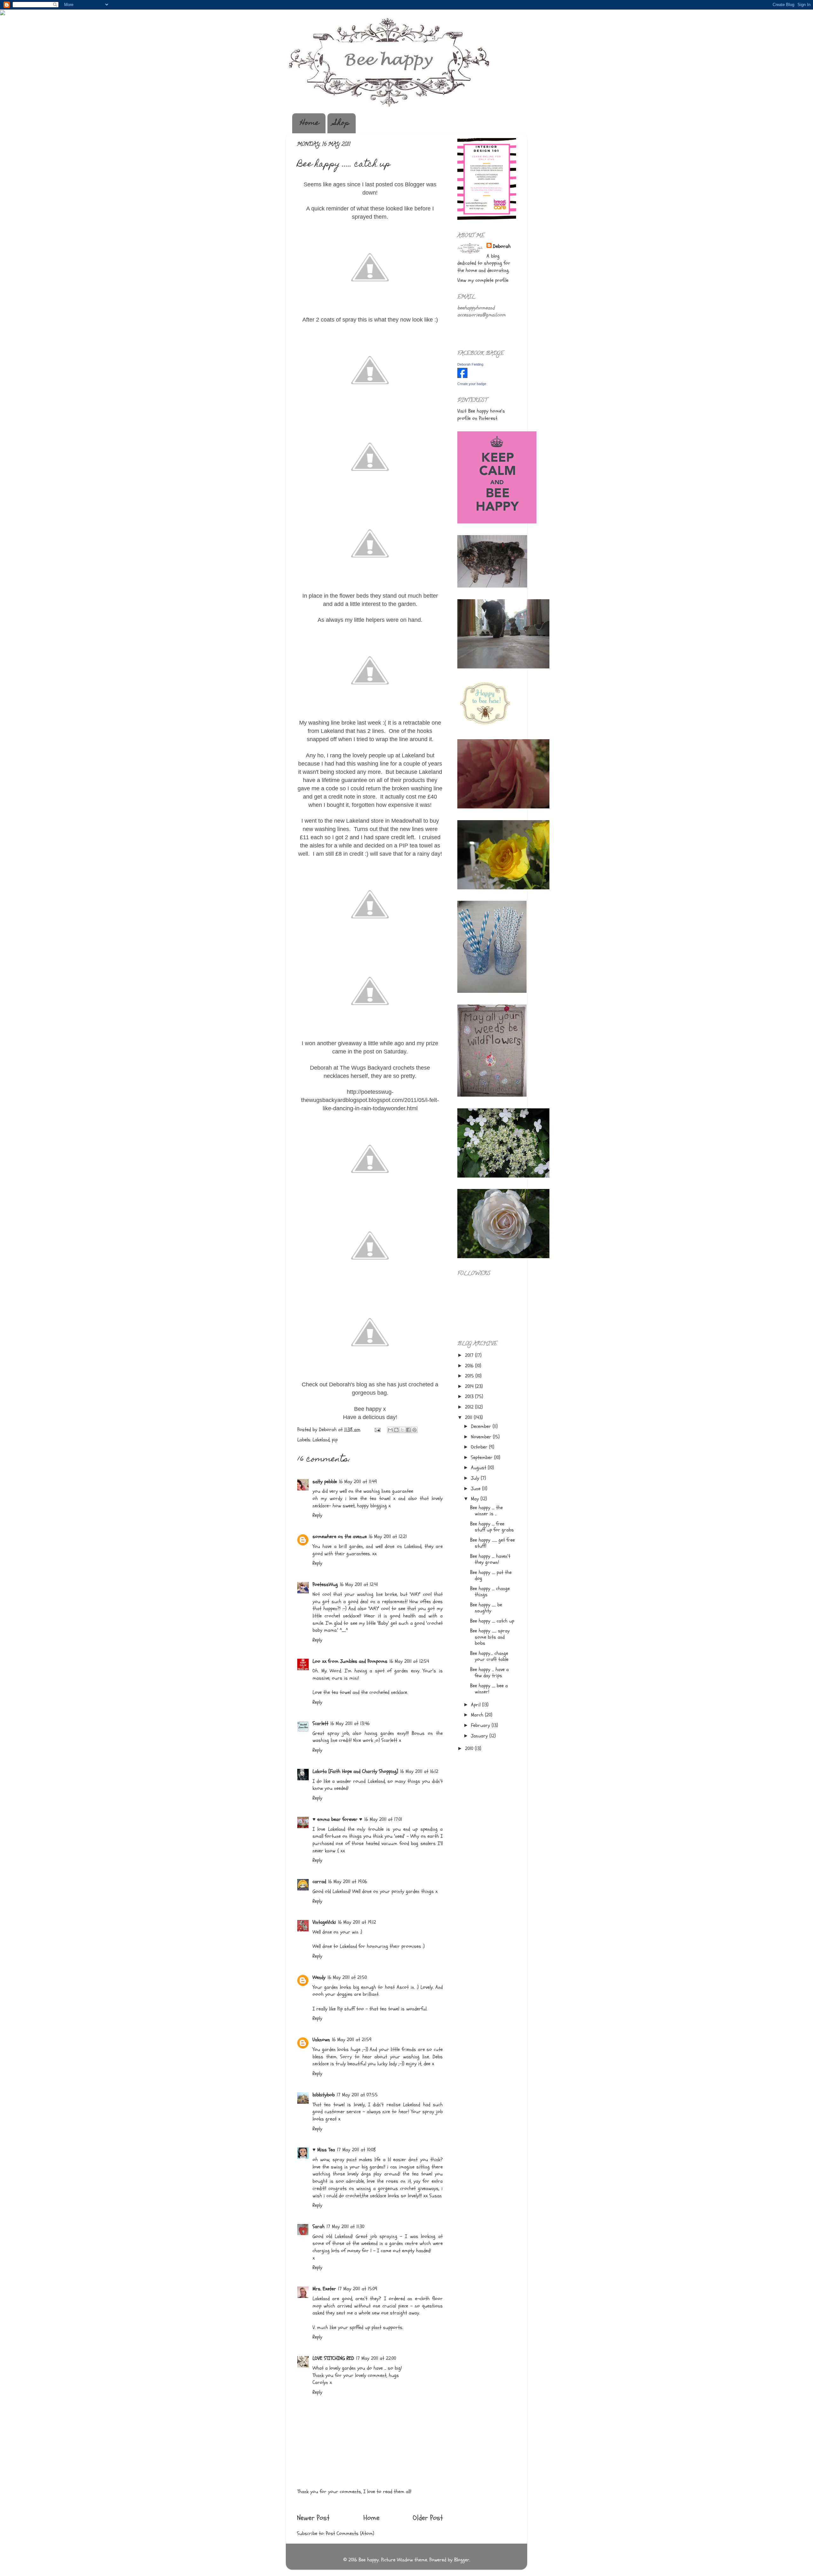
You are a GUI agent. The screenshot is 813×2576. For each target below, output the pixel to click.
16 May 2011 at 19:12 (357, 1922)
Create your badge (472, 384)
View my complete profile (483, 280)
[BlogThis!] (396, 1430)
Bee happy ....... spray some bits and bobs (490, 1637)
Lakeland (321, 1440)
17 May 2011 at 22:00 (376, 2358)
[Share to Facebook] (408, 1430)
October (480, 1447)
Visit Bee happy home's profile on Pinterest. (481, 415)
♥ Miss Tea (324, 2150)
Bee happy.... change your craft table (489, 1656)
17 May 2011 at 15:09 (358, 2289)
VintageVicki (324, 1922)
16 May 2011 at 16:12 (419, 1771)
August (479, 1468)
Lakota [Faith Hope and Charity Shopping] (355, 1771)
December (482, 1426)
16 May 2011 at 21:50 (347, 1977)
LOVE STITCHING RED (333, 2358)
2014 (470, 1386)
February (481, 1725)
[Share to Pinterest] (414, 1430)
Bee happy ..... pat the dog (491, 1575)
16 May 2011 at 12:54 (409, 1661)
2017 (470, 1355)
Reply (317, 1515)
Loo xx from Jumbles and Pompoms (350, 1661)
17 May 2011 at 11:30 (345, 2227)
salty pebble (325, 1482)
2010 (470, 1749)
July (476, 1478)
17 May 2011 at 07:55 (357, 2095)
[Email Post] (377, 1430)
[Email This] (390, 1430)
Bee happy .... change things (490, 1592)
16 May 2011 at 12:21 (388, 1537)
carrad (319, 1882)
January (480, 1736)
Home (310, 123)
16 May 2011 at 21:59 (352, 2040)
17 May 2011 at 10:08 (356, 2150)
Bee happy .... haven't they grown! (490, 1559)
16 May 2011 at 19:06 (348, 1882)
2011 (469, 1417)
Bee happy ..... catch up (492, 1621)
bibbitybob (324, 2095)
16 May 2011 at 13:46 (350, 1723)
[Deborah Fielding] (462, 376)
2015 (470, 1376)
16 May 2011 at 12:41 (359, 1584)
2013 (470, 1397)
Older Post (428, 2518)
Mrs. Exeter (324, 2289)
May (476, 1499)
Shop (342, 123)
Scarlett (320, 1723)
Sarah (319, 2227)
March (478, 1715)
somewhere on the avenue (340, 1537)
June (477, 1489)
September (483, 1457)
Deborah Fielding (470, 364)
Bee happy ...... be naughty (486, 1608)
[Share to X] (402, 1430)
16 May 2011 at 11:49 (358, 1482)
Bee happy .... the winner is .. (486, 1511)
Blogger (462, 2560)
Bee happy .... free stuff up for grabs (492, 1527)
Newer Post (313, 2518)
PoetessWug (325, 1584)
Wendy (319, 1977)
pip (335, 1440)
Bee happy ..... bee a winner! (489, 1689)
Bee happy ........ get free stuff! (492, 1543)
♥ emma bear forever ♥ (337, 1819)
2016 (470, 1366)
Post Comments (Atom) (350, 2533)
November (482, 1437)
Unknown (321, 2040)
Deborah (502, 246)
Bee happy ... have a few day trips (489, 1673)
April (477, 1705)
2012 (470, 1407)
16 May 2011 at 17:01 (383, 1819)
